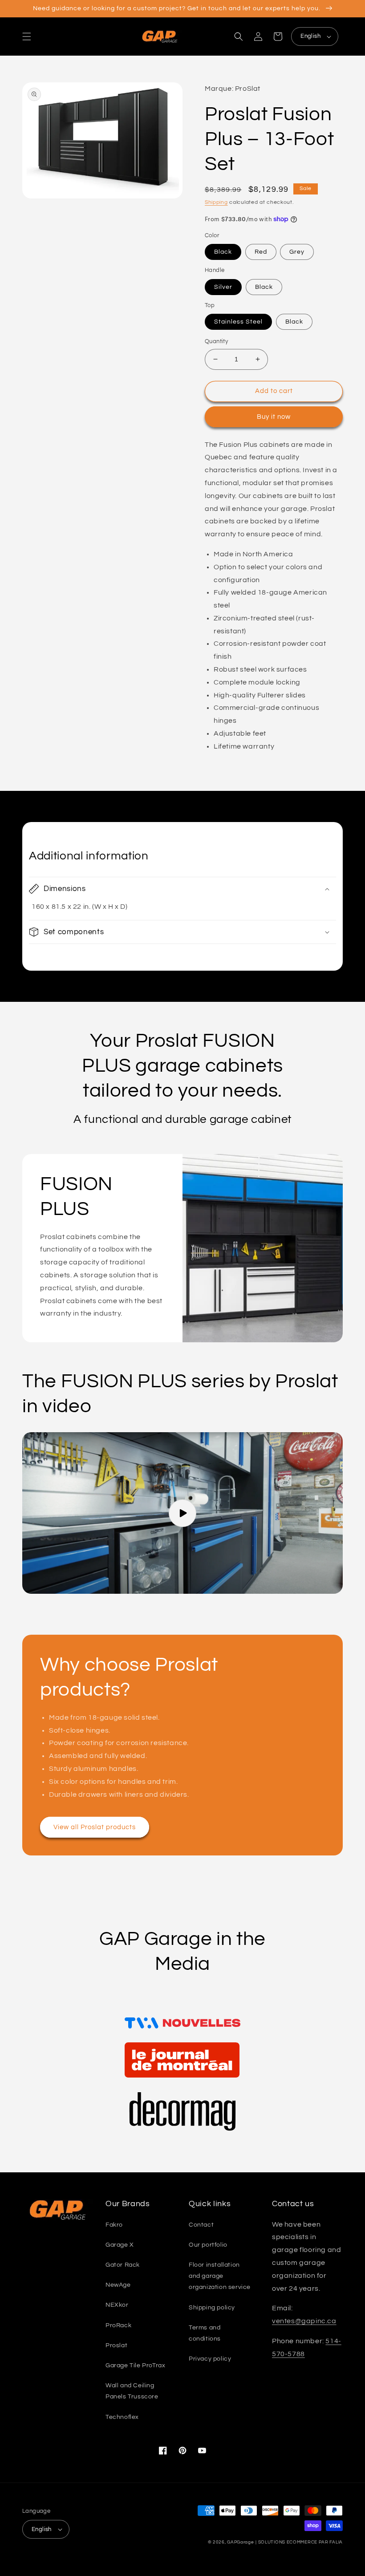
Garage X (120, 2245)
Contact (201, 2225)
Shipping (216, 202)
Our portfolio (208, 2245)
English (310, 36)
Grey (297, 252)
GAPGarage (240, 2542)
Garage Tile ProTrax (135, 2365)
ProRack (118, 2325)
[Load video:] (182, 1513)
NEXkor (117, 2305)
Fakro (114, 2225)
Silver (223, 287)
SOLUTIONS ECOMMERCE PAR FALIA (300, 2542)
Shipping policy (212, 2308)
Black (223, 252)
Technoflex (122, 2417)
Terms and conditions (205, 2333)
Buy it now (274, 417)
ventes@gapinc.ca (304, 2321)
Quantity (216, 341)
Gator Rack (123, 2265)
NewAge (118, 2285)
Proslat (116, 2345)
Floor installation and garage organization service (220, 2276)
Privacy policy (210, 2359)
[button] (27, 36)
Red (261, 252)
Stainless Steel (238, 322)
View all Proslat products (95, 1827)
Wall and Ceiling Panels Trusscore (132, 2391)
